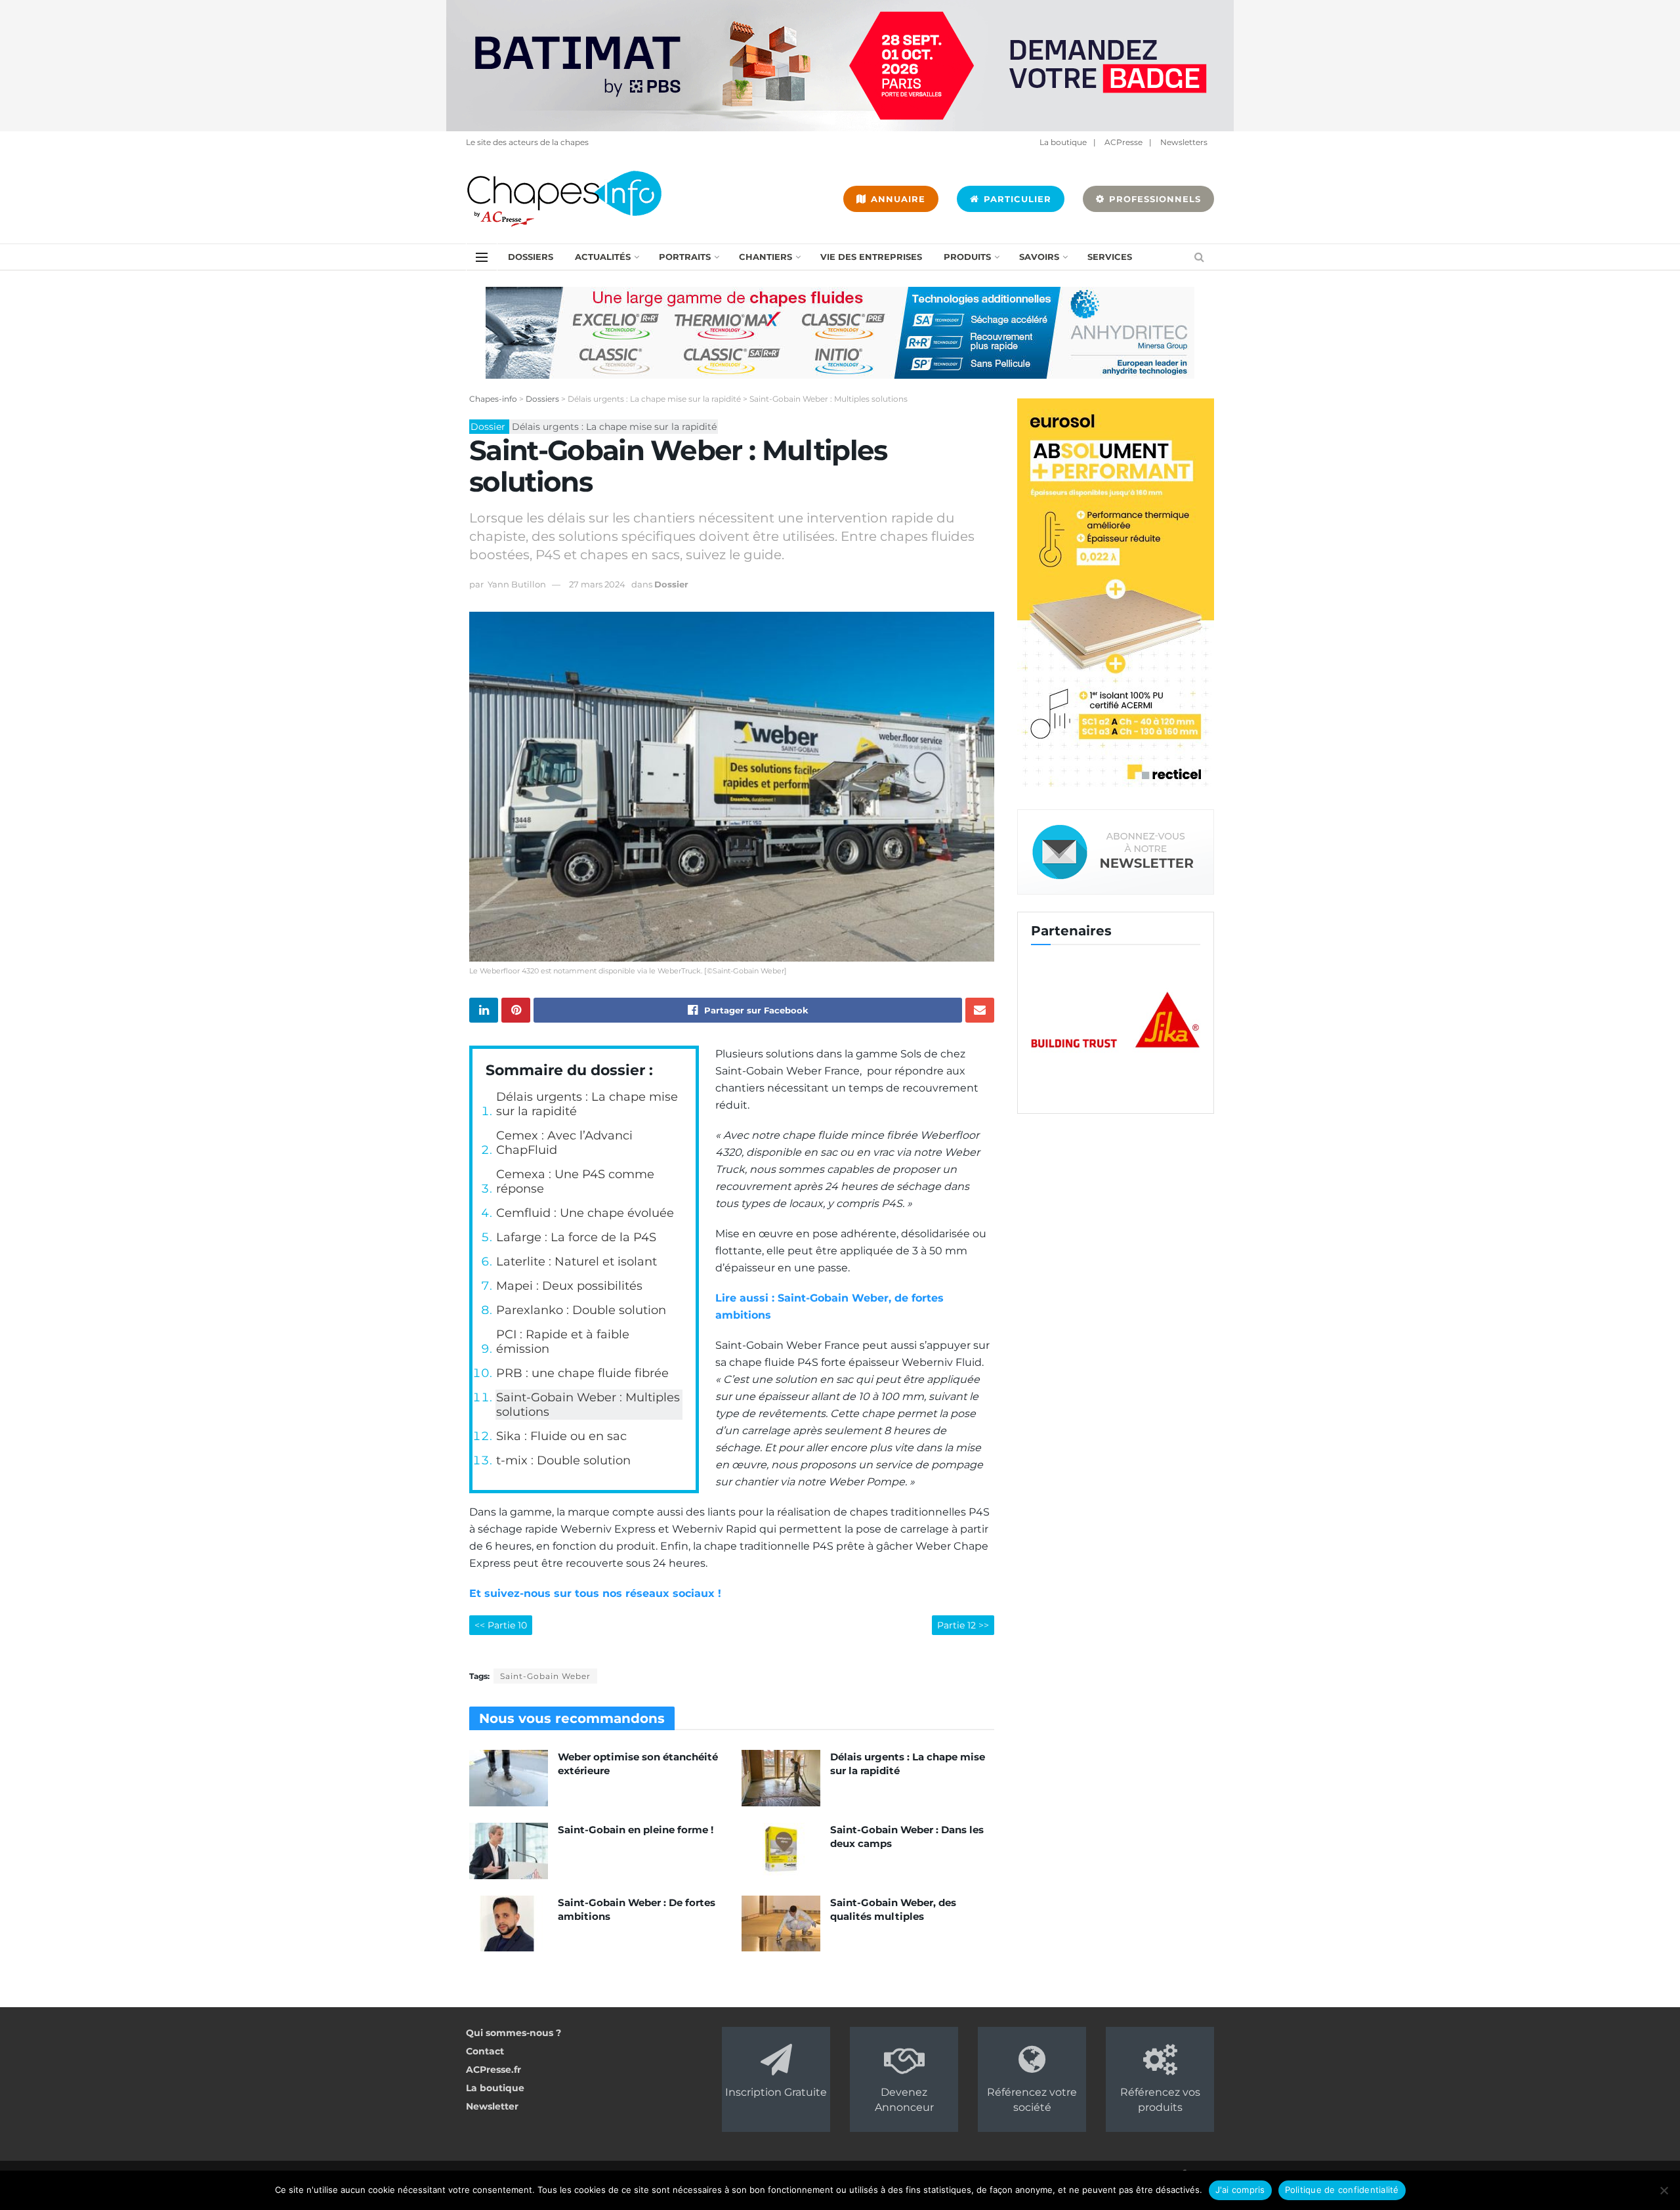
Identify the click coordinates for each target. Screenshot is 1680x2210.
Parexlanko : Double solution (581, 1310)
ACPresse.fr (493, 2070)
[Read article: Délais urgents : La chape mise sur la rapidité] (781, 1778)
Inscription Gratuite (776, 2092)
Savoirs (1039, 257)
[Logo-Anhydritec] (1124, 1021)
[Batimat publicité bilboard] (840, 65)
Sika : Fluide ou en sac (561, 1436)
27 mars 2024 (597, 584)
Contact (485, 2051)
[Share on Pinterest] (516, 1010)
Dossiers (531, 257)
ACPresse (1123, 142)
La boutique (1063, 142)
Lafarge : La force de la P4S (576, 1237)
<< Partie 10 (501, 1625)
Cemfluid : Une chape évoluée (585, 1213)
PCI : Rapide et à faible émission (563, 1342)
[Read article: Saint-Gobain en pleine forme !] (509, 1851)
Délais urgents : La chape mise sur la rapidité (587, 1104)
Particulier (1016, 199)
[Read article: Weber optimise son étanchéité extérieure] (509, 1778)
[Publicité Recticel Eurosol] (1116, 595)
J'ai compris (1240, 2190)
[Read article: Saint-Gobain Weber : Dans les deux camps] (781, 1851)
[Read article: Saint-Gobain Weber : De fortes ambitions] (509, 1924)
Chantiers (766, 257)
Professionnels (1153, 199)
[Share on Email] (980, 1010)
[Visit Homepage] (564, 199)
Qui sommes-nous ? (514, 2033)
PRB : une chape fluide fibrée (582, 1373)
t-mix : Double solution (563, 1460)
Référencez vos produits (1160, 2099)
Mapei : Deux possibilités (569, 1286)
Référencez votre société (1032, 2099)
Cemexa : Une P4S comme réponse (575, 1181)
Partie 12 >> (963, 1625)
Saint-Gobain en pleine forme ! (636, 1830)
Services (1110, 257)
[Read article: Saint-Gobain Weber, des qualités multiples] (781, 1924)
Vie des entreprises (871, 257)
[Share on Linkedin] (484, 1010)
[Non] (1664, 2190)
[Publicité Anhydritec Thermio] (840, 332)
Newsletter (492, 2106)
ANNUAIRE (896, 199)
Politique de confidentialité (1342, 2190)
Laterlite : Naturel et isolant (577, 1262)
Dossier (671, 584)
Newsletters (1184, 142)
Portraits (685, 257)
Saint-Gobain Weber (545, 1676)
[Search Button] (1199, 257)
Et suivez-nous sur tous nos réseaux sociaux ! (597, 1593)
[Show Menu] (482, 257)
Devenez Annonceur (904, 2099)
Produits (967, 257)
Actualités (603, 257)
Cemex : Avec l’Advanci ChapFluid (564, 1143)
